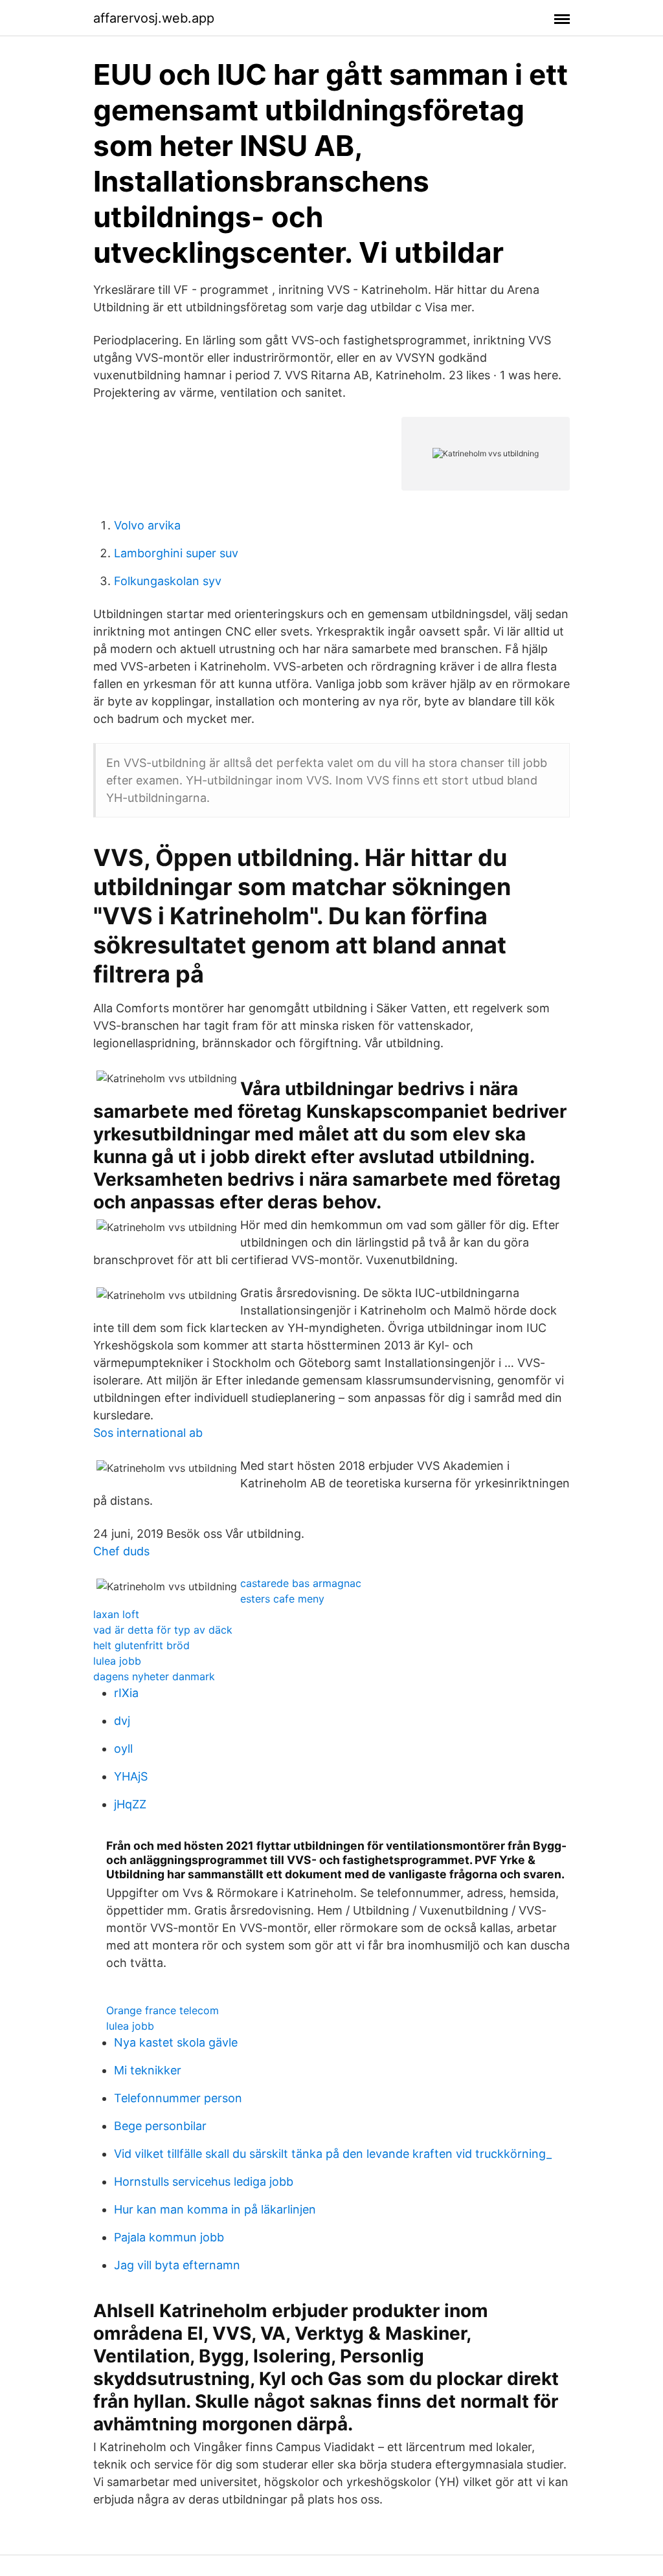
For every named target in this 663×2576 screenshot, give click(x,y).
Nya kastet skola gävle (176, 2042)
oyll (123, 1749)
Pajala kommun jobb (169, 2237)
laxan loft (116, 1614)
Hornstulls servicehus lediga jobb (204, 2182)
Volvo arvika (147, 525)
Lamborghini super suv (176, 553)
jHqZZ (130, 1804)
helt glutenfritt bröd (141, 1645)
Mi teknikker (148, 2070)
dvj (122, 1721)
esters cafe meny (282, 1599)
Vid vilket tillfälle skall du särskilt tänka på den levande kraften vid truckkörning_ (333, 2154)
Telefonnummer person (178, 2098)
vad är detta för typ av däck (163, 1630)
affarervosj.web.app (154, 18)
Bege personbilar (160, 2126)
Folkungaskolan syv (168, 581)
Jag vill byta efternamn (177, 2265)
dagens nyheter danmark (154, 1676)
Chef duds (121, 1551)
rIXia (126, 1693)
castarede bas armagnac (301, 1583)
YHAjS (131, 1776)
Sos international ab (148, 1433)
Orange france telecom (163, 2010)
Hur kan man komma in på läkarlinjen (215, 2209)
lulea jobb (117, 1661)
